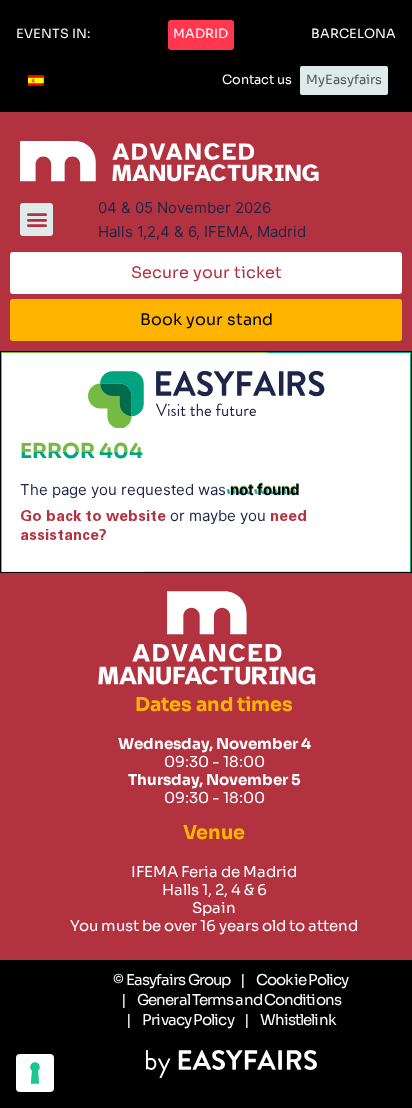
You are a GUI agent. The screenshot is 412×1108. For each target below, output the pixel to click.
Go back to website (93, 516)
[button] (53, 35)
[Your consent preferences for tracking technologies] (35, 1073)
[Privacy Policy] (179, 1020)
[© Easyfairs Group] (171, 980)
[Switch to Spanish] (36, 81)
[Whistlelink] (290, 1020)
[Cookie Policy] (294, 980)
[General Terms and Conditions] (231, 1000)
